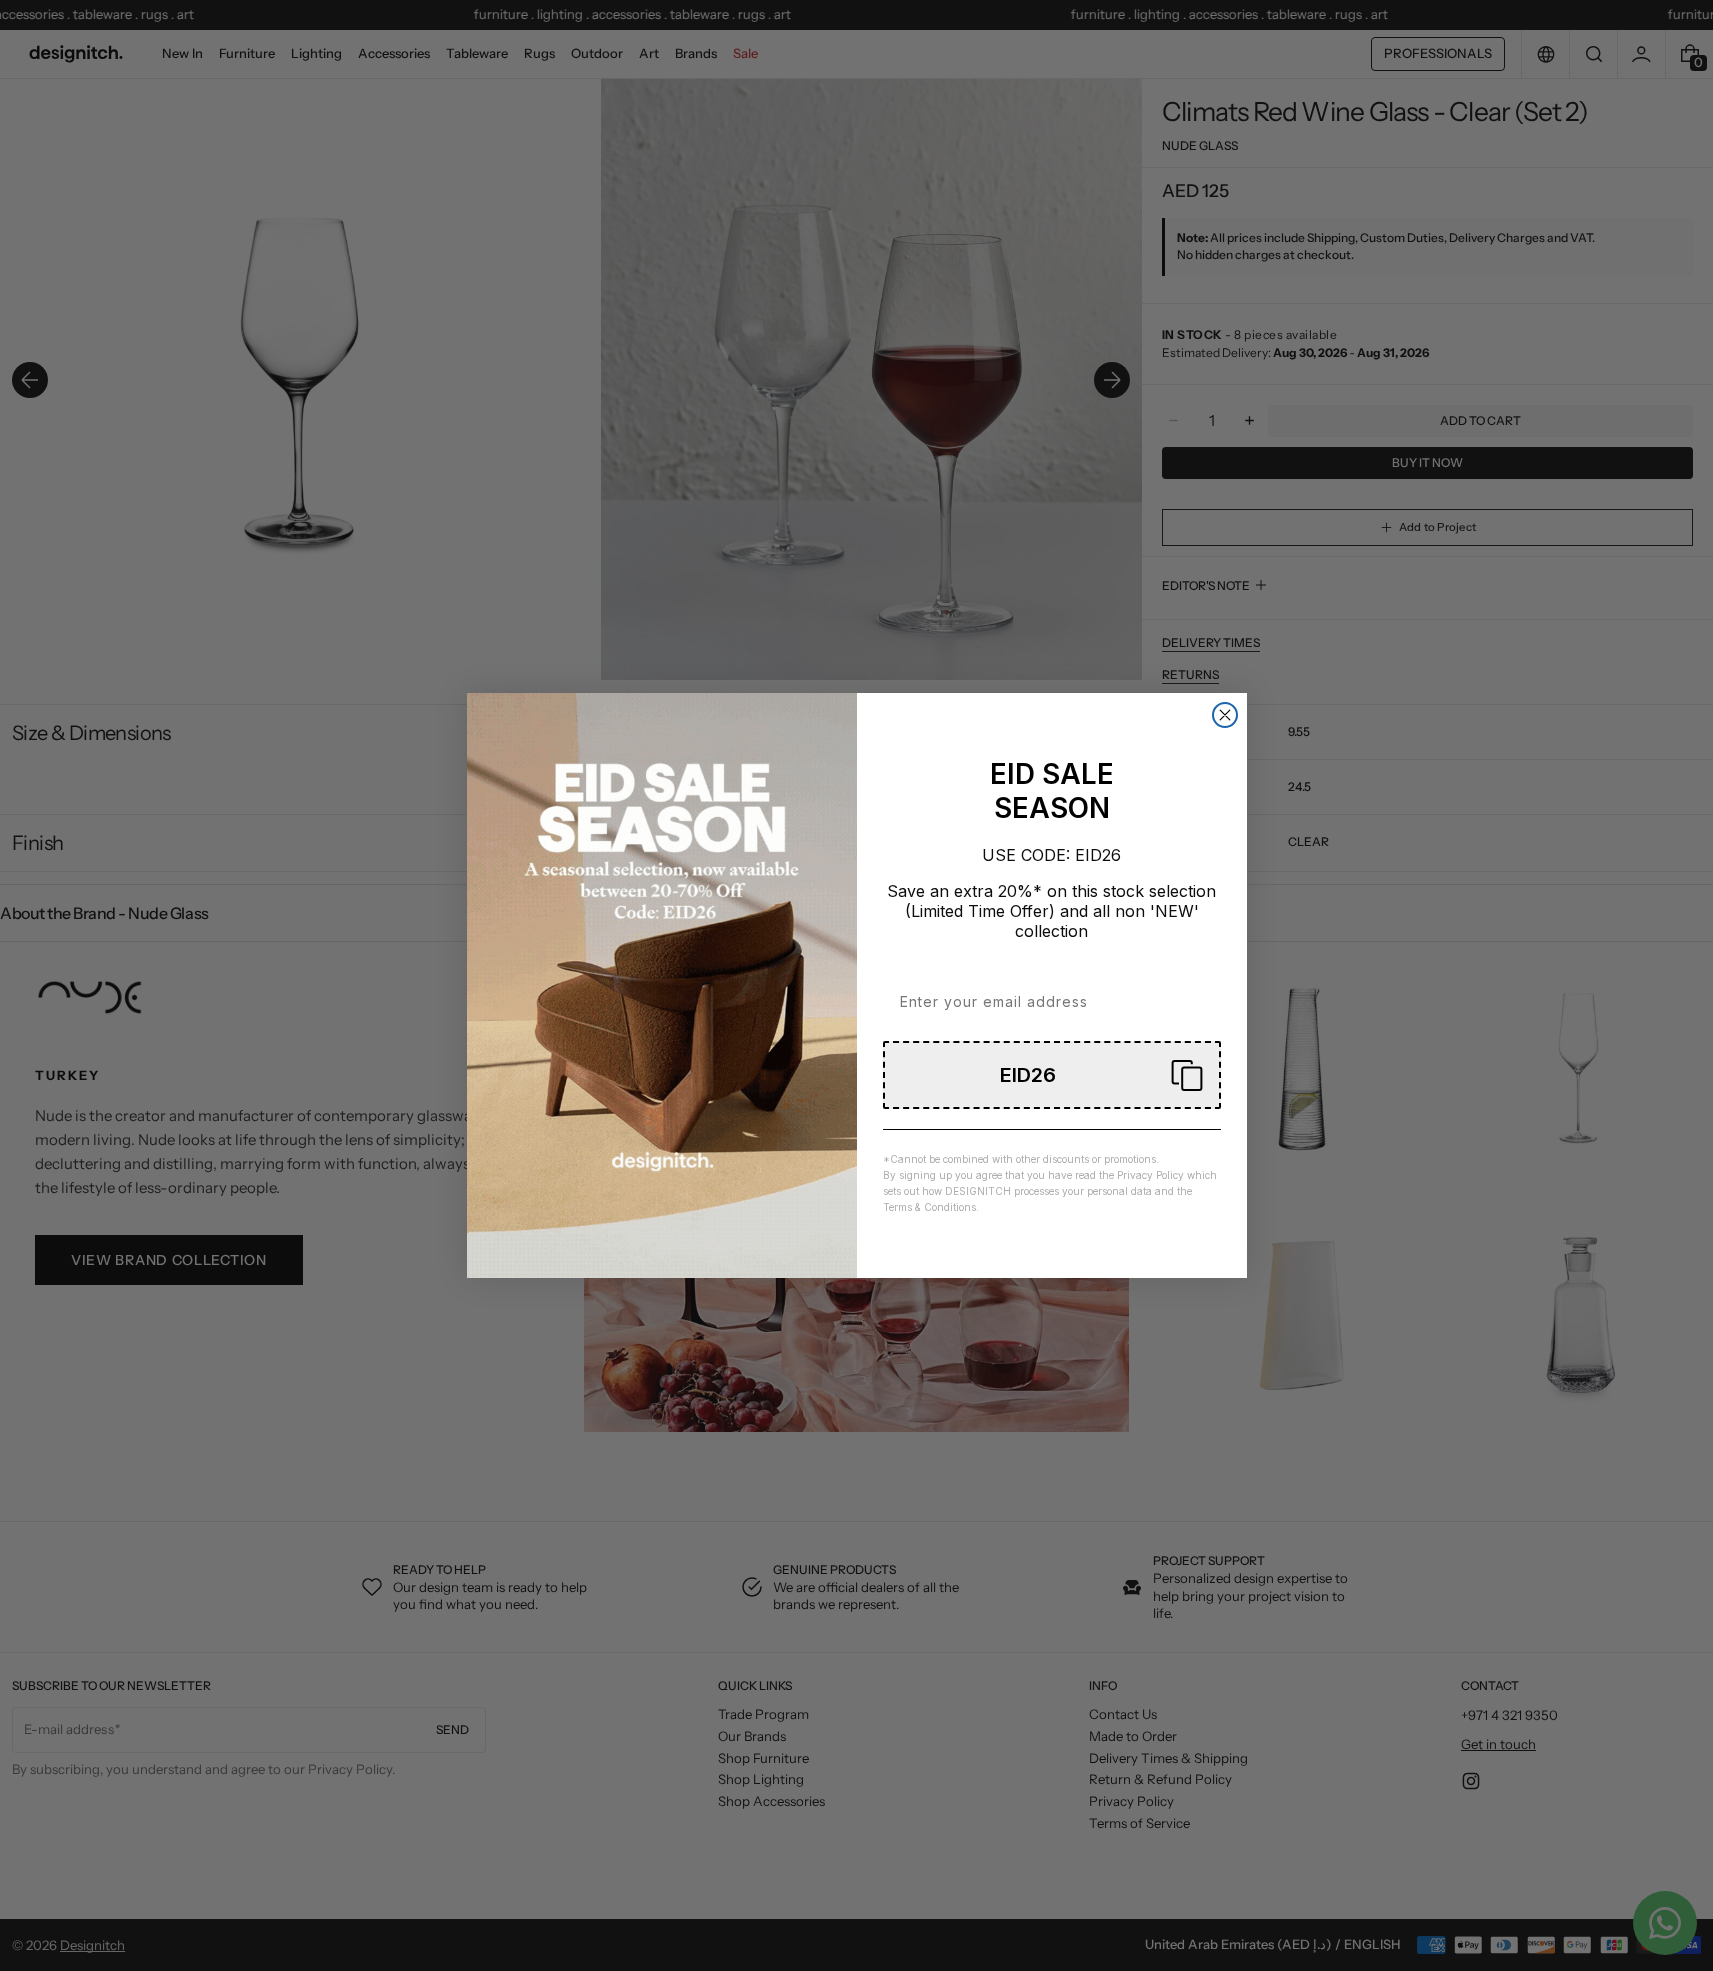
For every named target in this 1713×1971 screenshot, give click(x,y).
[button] (1052, 1075)
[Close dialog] (1225, 715)
